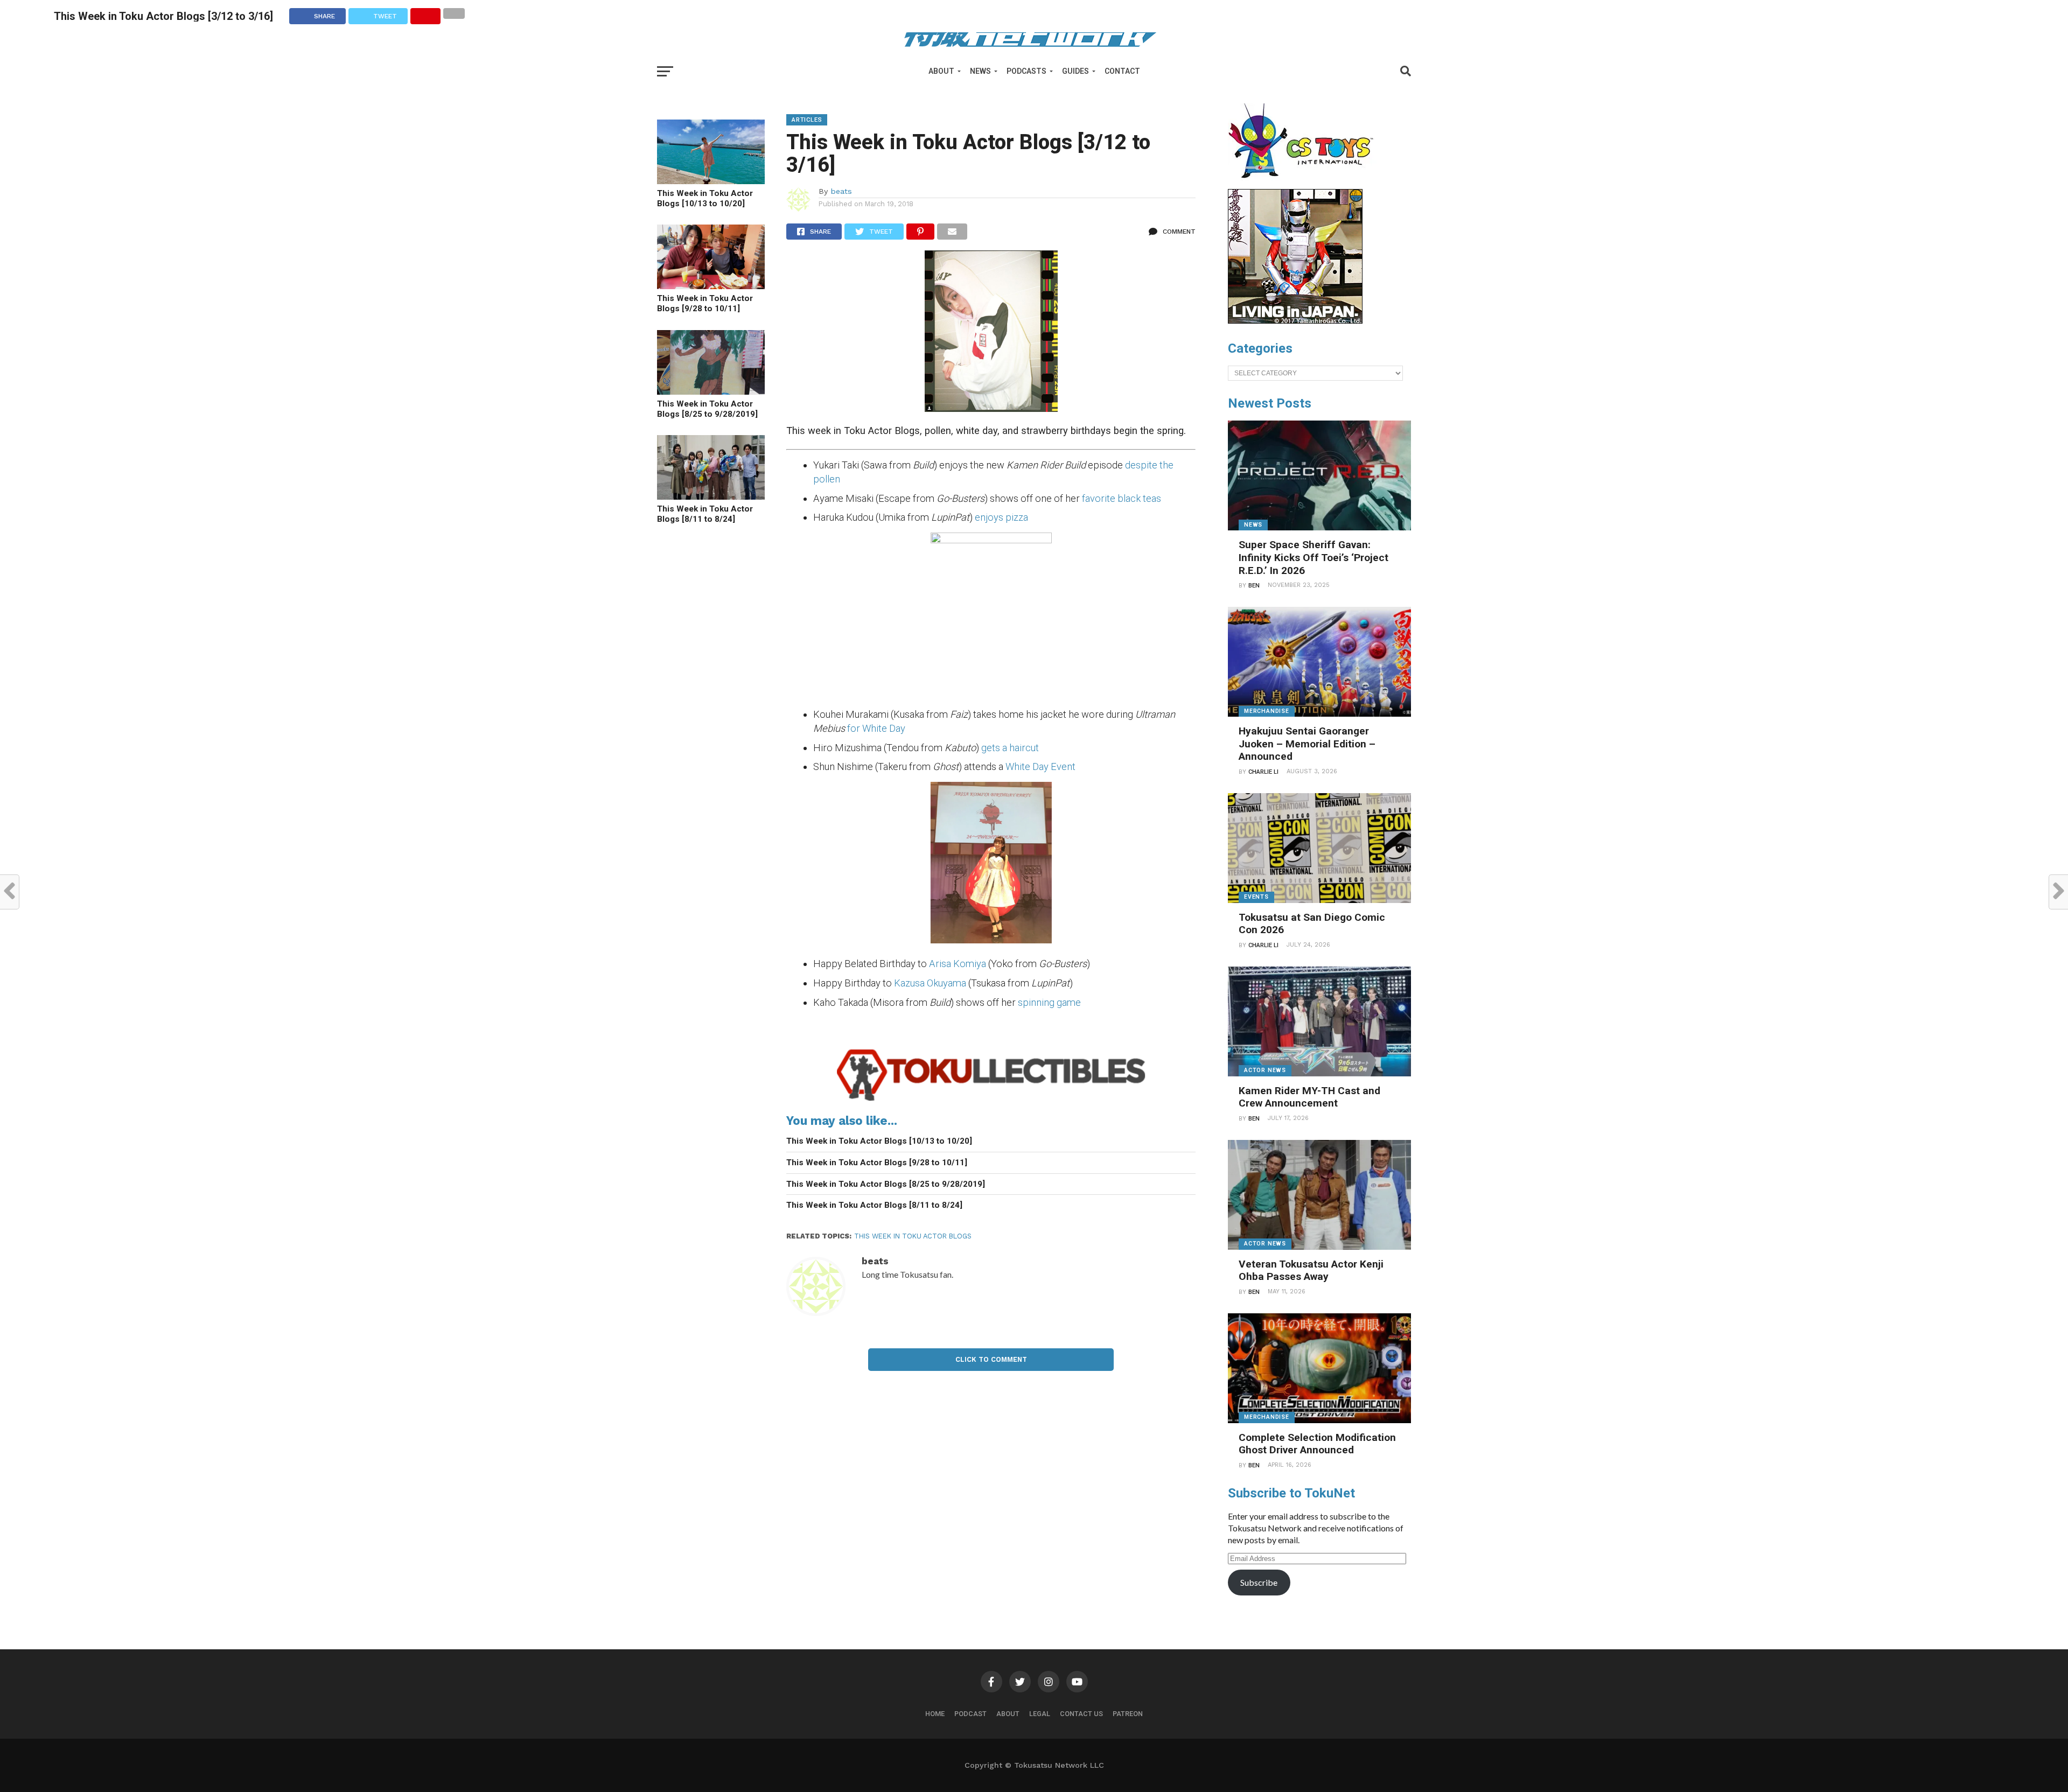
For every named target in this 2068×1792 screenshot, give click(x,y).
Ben (1254, 586)
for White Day (876, 728)
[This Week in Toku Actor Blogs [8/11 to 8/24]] (711, 496)
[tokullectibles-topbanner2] (991, 1101)
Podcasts (1026, 71)
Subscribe (1259, 1582)
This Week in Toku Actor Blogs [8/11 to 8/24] (705, 514)
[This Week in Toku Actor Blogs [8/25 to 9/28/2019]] (711, 391)
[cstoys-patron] (1305, 184)
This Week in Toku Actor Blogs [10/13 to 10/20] (705, 198)
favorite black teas (1122, 498)
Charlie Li (1263, 772)
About (941, 71)
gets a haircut (1010, 748)
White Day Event (1040, 766)
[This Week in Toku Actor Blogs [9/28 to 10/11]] (711, 286)
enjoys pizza (1001, 517)
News (980, 71)
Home (935, 1714)
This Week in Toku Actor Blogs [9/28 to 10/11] (705, 303)
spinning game (1049, 1002)
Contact (1122, 71)
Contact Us (1081, 1714)
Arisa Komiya (958, 964)
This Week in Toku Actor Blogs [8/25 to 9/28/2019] (707, 409)
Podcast (970, 1714)
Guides (1075, 71)
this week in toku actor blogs (913, 1236)
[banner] (1295, 321)
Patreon (1128, 1714)
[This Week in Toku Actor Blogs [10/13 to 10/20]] (711, 181)
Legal (1040, 1714)
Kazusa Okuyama (930, 983)
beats (841, 191)
